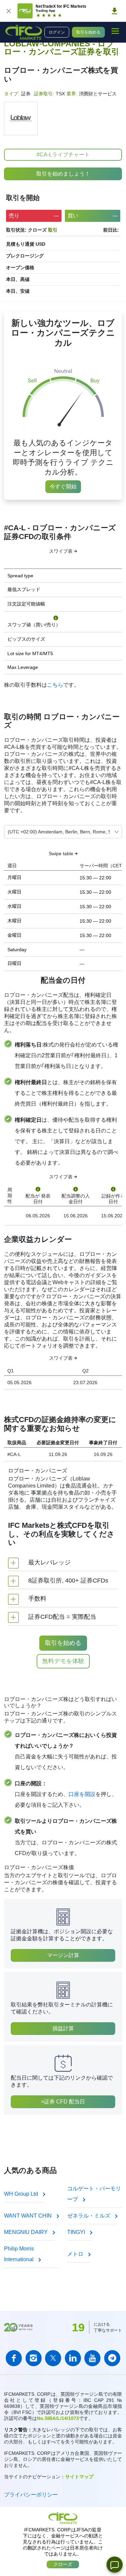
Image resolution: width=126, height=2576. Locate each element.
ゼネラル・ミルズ (89, 2216)
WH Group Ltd (22, 2194)
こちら (55, 685)
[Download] (115, 11)
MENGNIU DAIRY (27, 2232)
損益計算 (63, 2028)
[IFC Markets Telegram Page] (112, 2358)
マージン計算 (63, 1955)
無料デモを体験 (63, 1661)
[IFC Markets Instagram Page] (34, 2358)
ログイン (57, 32)
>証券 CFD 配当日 (63, 2102)
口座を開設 (82, 1794)
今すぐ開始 (63, 487)
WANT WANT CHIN (29, 2216)
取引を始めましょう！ (63, 174)
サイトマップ (79, 2477)
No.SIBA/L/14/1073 (58, 2418)
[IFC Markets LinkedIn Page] (73, 2358)
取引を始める (88, 32)
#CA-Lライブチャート (63, 155)
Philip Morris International (19, 2254)
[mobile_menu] (115, 31)
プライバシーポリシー (31, 2495)
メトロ (76, 2254)
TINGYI (77, 2232)
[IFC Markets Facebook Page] (14, 2358)
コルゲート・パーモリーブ (94, 2194)
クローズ (63, 2564)
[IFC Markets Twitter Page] (53, 2358)
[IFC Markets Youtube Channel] (92, 2358)
